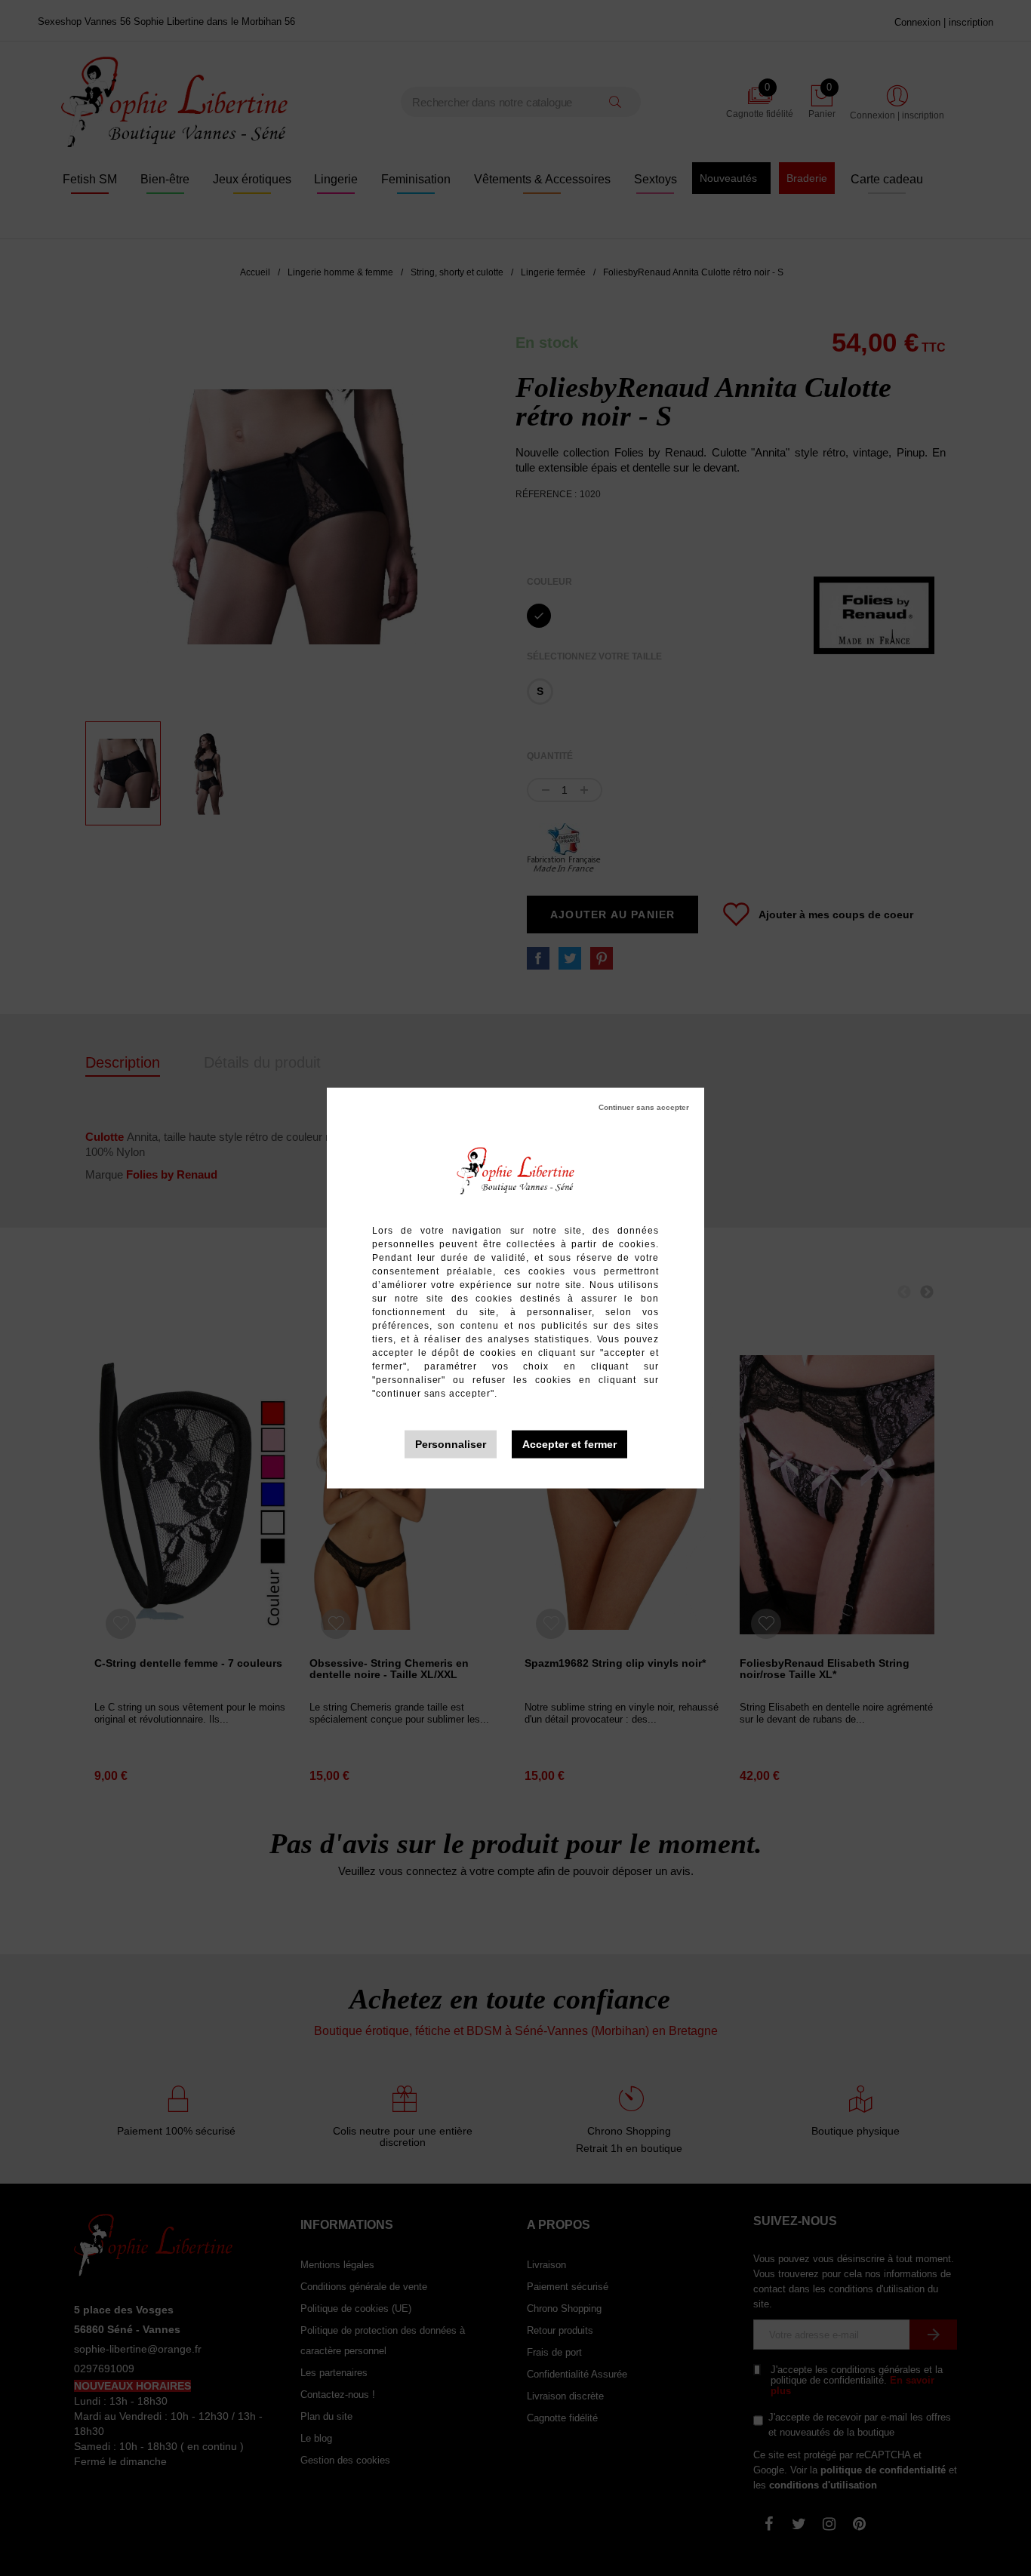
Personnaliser (451, 1444)
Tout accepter (569, 1445)
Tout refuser (644, 1108)
